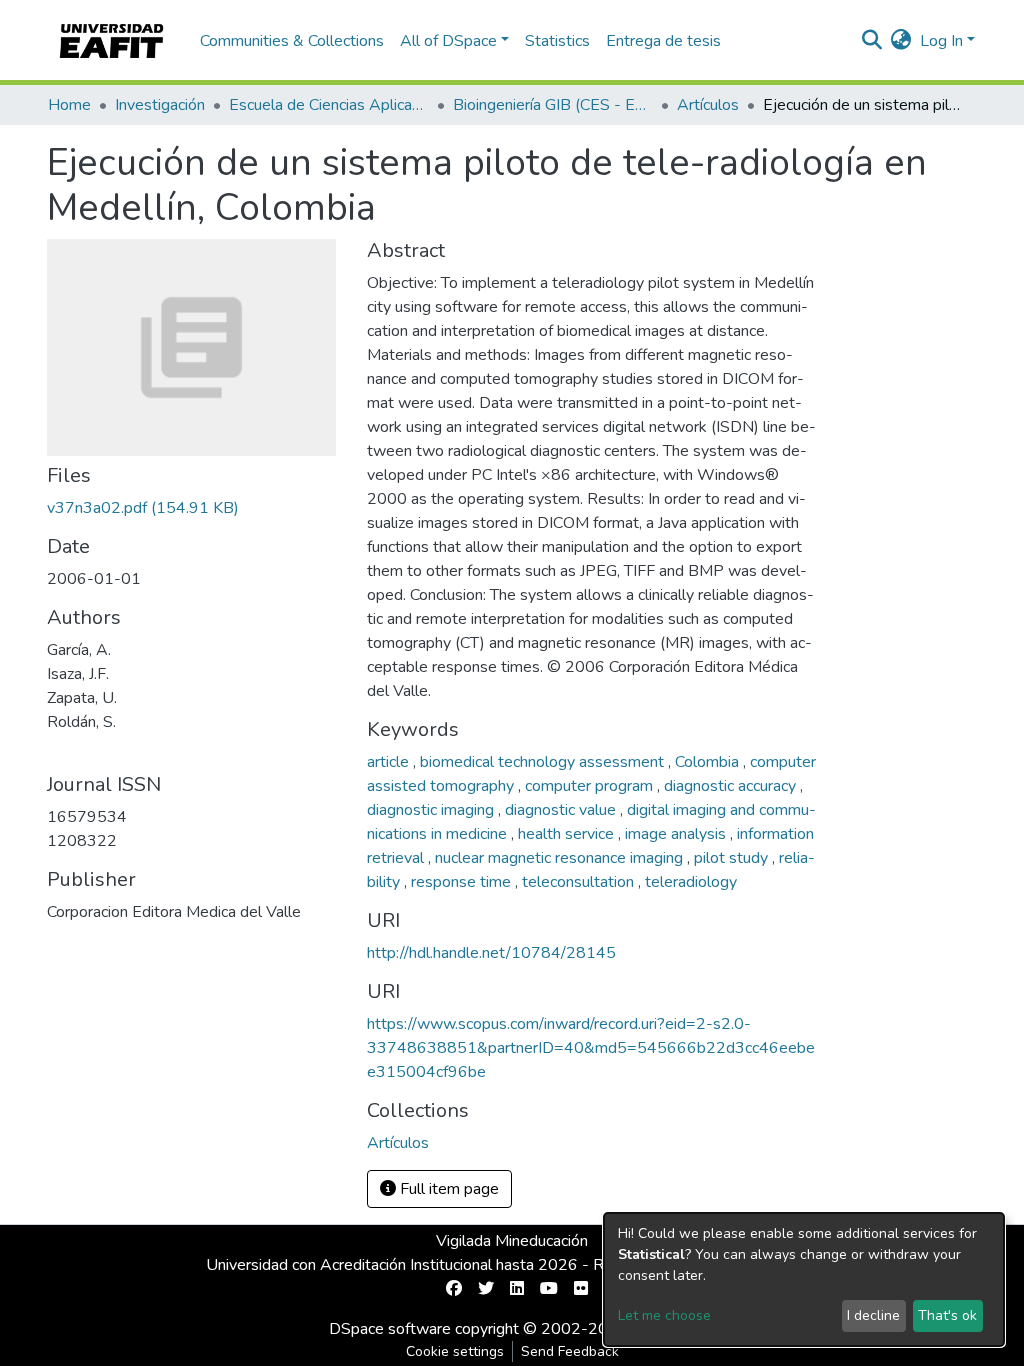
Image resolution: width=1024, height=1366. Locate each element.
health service (568, 834)
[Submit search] (872, 41)
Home (69, 105)
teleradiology (691, 882)
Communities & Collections (292, 41)
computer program (591, 786)
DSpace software (390, 1329)
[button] (901, 41)
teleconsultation (580, 882)
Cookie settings (455, 1351)
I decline (873, 1315)
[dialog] (804, 1279)
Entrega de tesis (663, 41)
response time (463, 882)
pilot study (733, 858)
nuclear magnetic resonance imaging (561, 858)
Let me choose (664, 1315)
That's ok (947, 1315)
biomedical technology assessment (544, 762)
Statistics (557, 41)
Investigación (160, 105)
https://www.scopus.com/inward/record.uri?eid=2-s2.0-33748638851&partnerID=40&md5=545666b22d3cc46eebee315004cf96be (591, 1048)
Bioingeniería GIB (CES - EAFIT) (553, 105)
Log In (941, 41)
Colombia (709, 762)
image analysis (677, 834)
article (390, 762)
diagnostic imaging (432, 810)
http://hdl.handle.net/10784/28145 (491, 953)
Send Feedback (570, 1351)
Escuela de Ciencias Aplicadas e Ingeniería (329, 105)
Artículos (708, 105)
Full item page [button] (447, 1189)
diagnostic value (562, 810)
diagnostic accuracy (732, 786)
